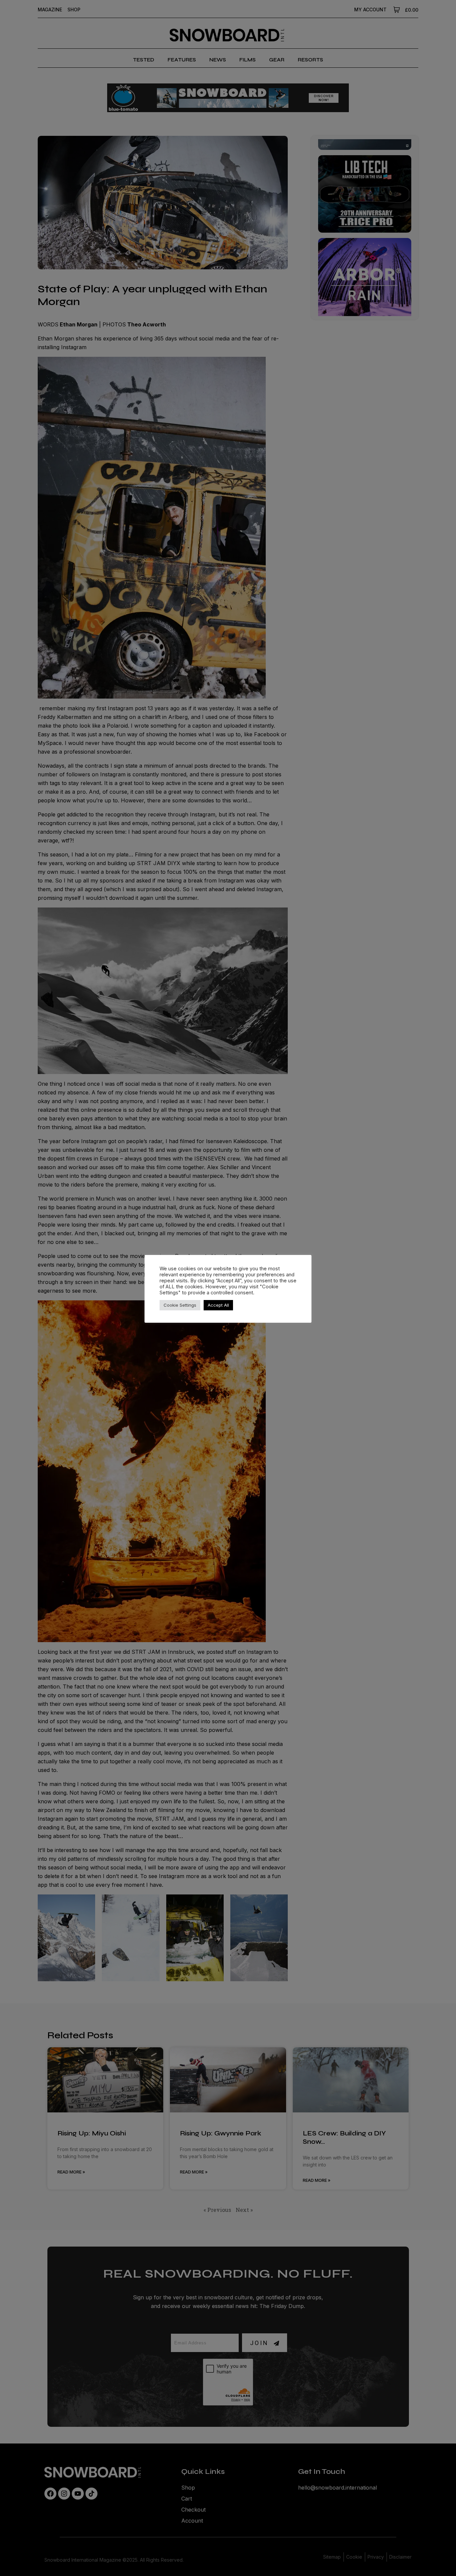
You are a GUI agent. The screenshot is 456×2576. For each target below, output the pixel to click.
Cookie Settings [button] (180, 1305)
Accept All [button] (218, 1305)
